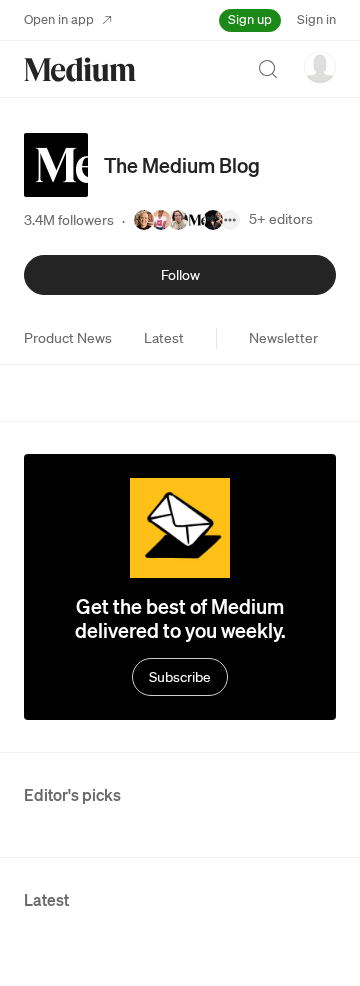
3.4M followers (69, 220)
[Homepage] (80, 69)
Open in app (59, 19)
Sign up (250, 19)
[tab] (68, 338)
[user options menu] (320, 67)
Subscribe (180, 677)
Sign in (316, 19)
